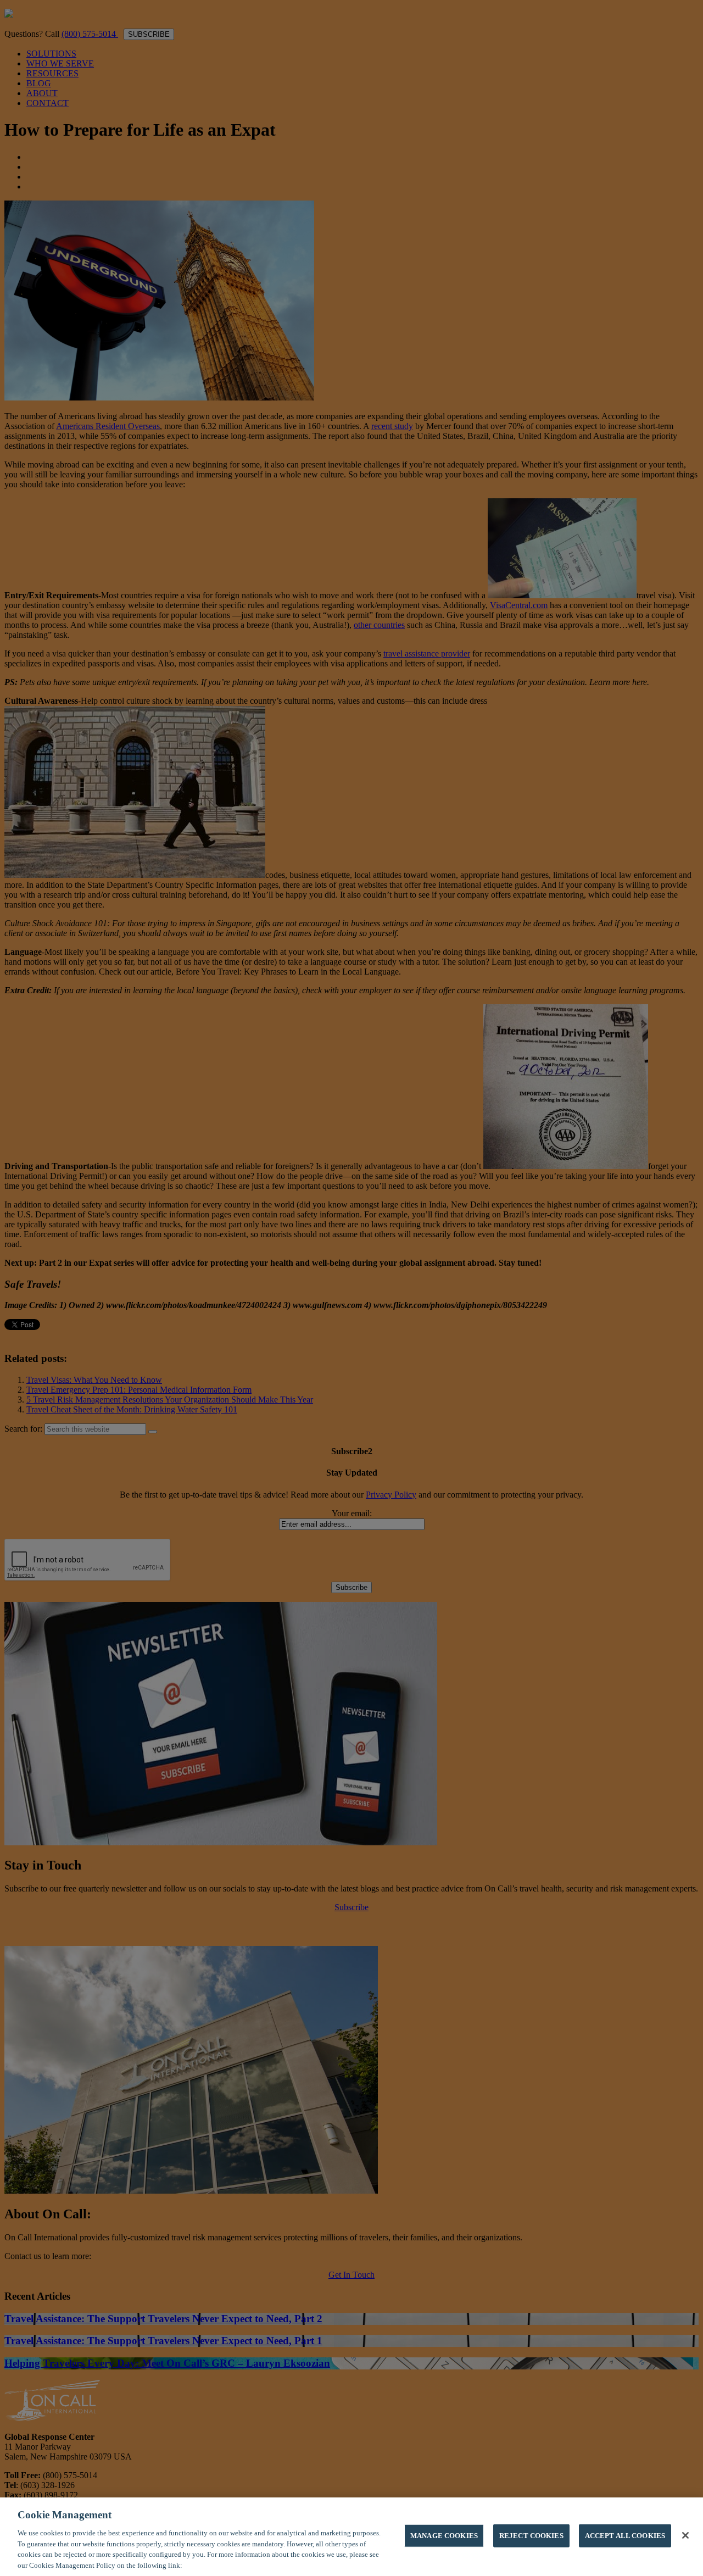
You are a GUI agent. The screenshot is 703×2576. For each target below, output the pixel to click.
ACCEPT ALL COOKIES (625, 2536)
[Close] (685, 2535)
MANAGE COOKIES (444, 2536)
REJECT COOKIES (531, 2536)
